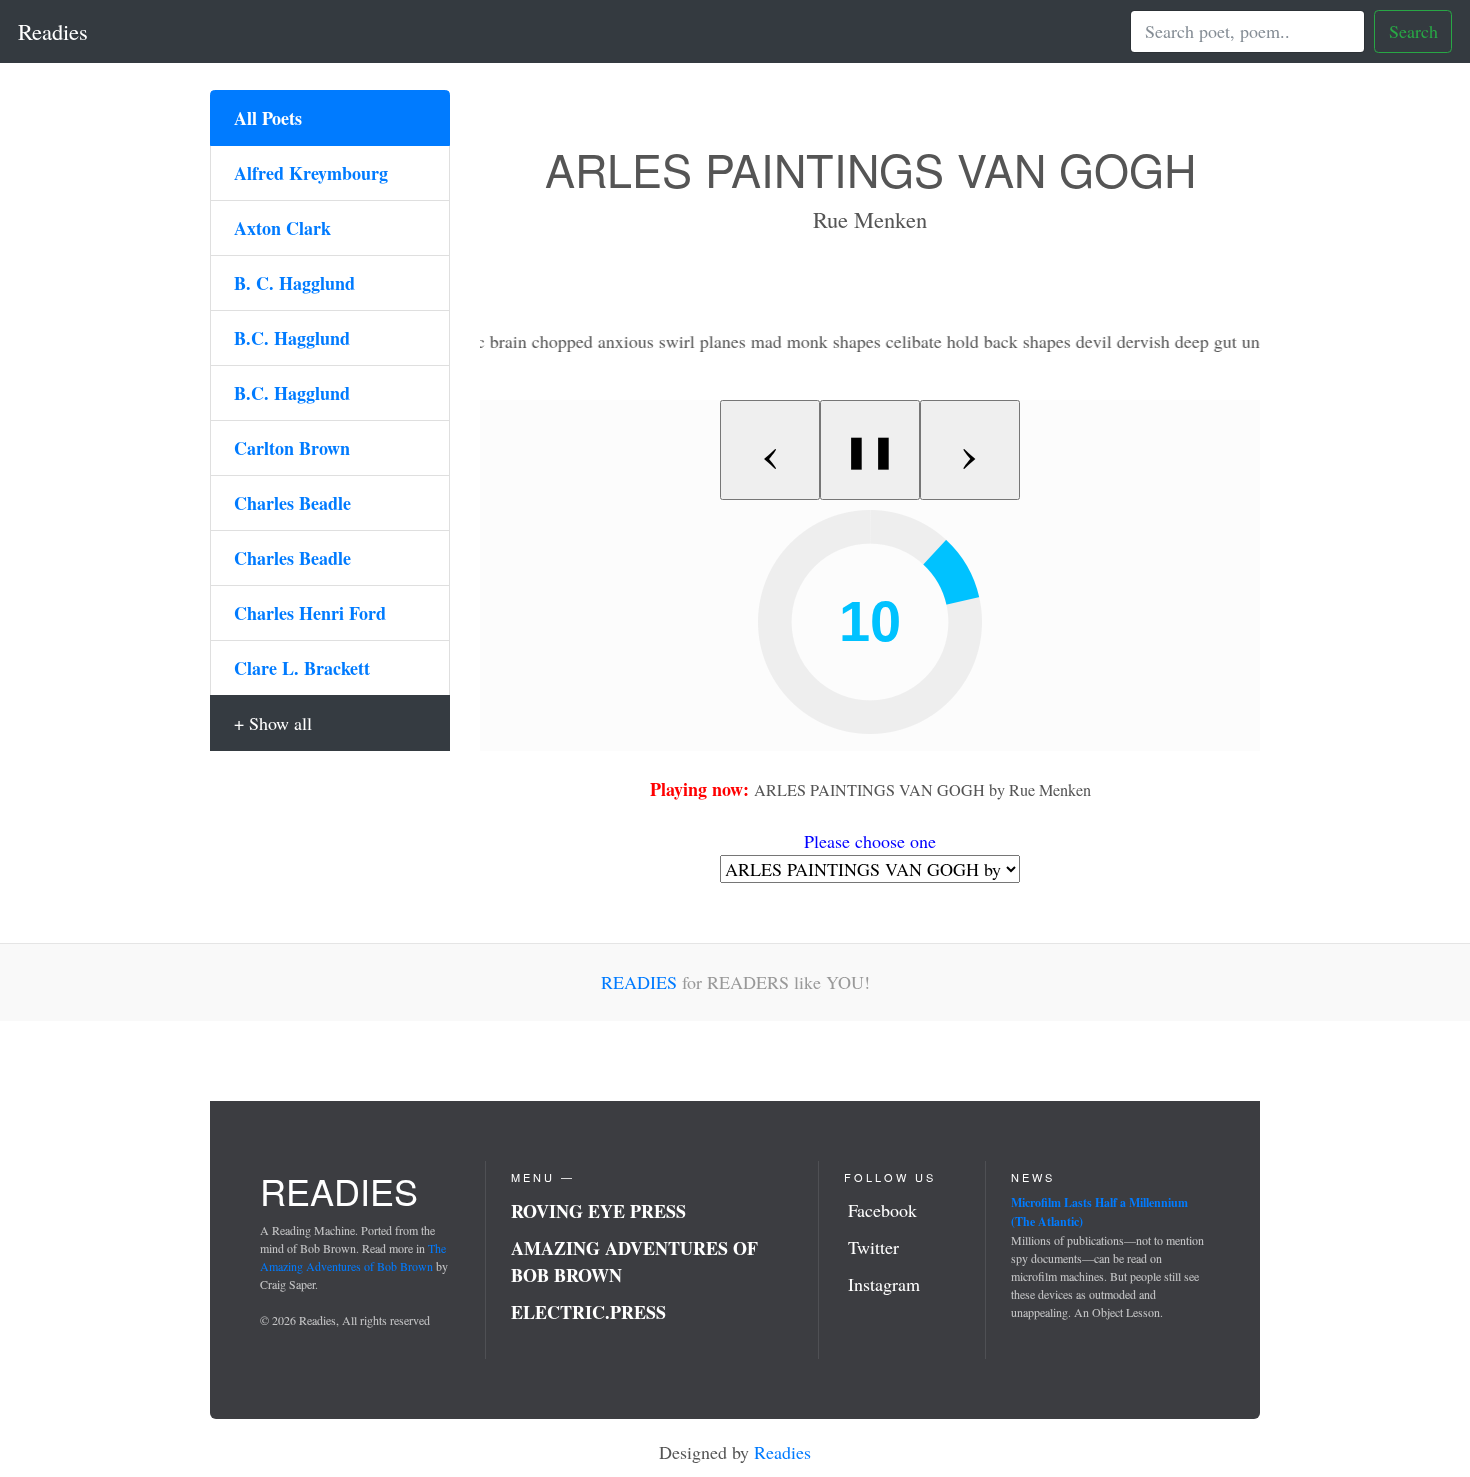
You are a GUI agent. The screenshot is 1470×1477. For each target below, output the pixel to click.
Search (1413, 31)
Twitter (873, 1247)
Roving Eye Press (598, 1211)
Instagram (884, 1284)
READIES (639, 982)
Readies (53, 31)
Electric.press (588, 1312)
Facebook (882, 1210)
